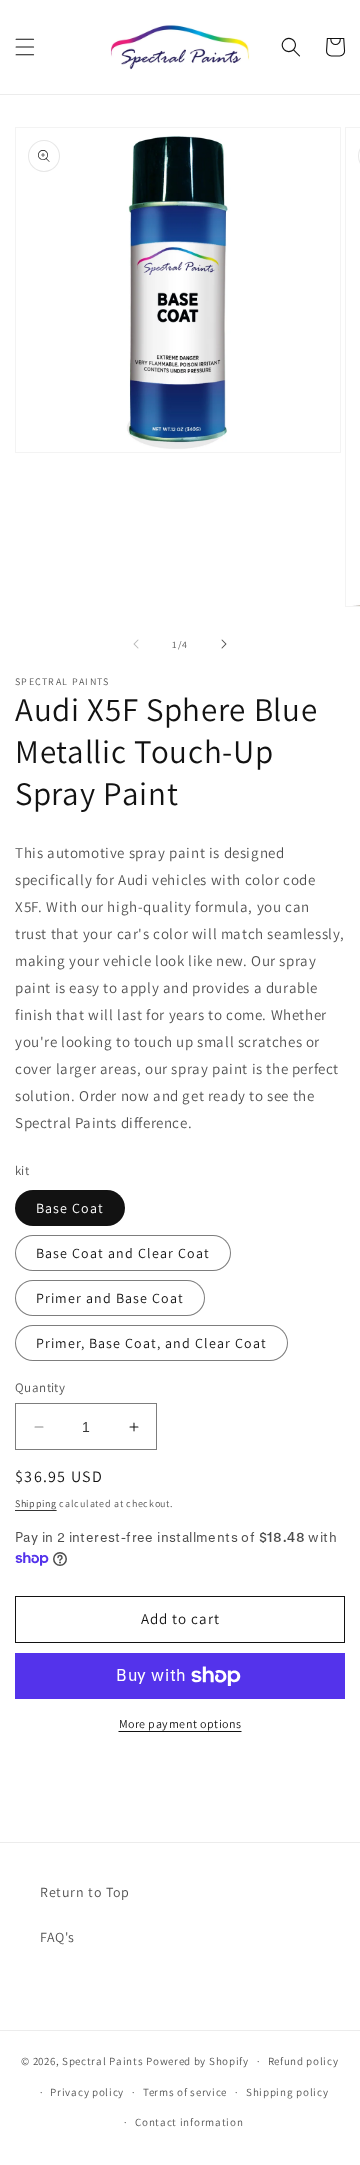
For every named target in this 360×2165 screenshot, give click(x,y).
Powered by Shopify (197, 2061)
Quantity (40, 1387)
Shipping (36, 1503)
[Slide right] (224, 644)
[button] (25, 47)
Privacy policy (87, 2092)
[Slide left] (136, 644)
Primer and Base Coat (110, 1298)
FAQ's (57, 1937)
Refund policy (303, 2061)
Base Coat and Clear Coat (123, 1253)
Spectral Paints (103, 2061)
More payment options (180, 1723)
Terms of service (185, 2092)
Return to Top (85, 1892)
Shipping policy (287, 2092)
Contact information (189, 2122)
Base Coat (70, 1208)
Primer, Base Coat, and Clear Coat (151, 1343)
